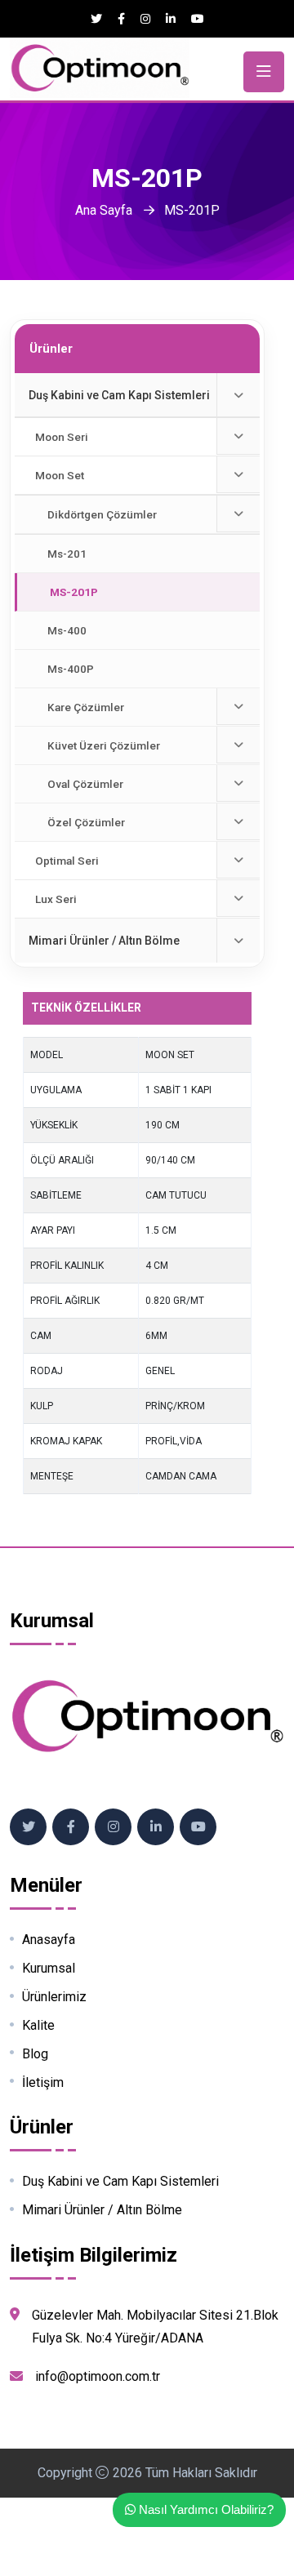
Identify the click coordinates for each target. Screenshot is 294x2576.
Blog (35, 2054)
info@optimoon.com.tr (98, 2376)
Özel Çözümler (86, 822)
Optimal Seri (67, 861)
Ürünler (51, 349)
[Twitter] (96, 19)
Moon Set (60, 475)
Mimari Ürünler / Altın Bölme (104, 941)
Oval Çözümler (85, 784)
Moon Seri (62, 437)
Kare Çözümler (86, 707)
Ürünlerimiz (54, 1997)
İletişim (43, 2083)
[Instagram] (145, 19)
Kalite (38, 2026)
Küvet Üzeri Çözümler (104, 745)
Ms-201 (67, 554)
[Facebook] (121, 19)
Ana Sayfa (104, 210)
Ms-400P (71, 669)
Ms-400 (67, 630)
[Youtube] (198, 19)
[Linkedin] (171, 19)
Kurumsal (49, 1969)
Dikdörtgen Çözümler (102, 514)
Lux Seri (56, 899)
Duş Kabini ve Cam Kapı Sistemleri (119, 395)
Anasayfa (49, 1940)
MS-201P (74, 592)
